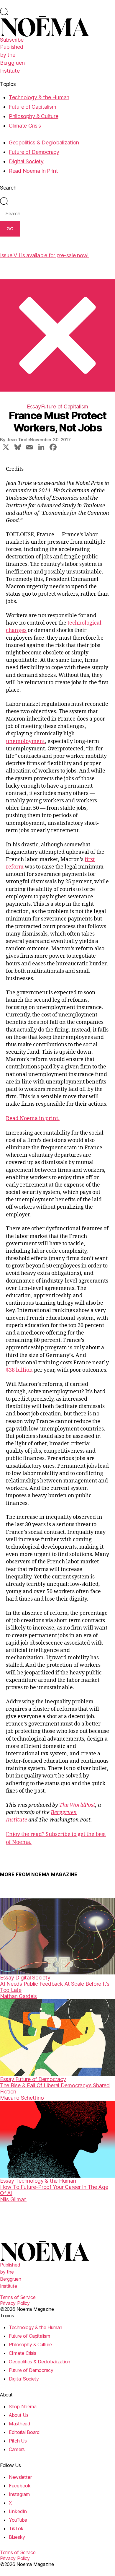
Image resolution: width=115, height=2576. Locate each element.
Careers (17, 2449)
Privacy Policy (15, 2303)
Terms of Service (18, 2297)
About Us (19, 2415)
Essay (34, 406)
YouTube (18, 2520)
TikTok (16, 2528)
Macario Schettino (22, 2098)
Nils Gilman (13, 2199)
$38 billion (19, 1370)
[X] (6, 448)
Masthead (20, 2424)
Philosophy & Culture (34, 116)
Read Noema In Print (33, 171)
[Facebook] (53, 448)
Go (10, 229)
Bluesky (17, 2537)
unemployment (25, 741)
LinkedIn (18, 2511)
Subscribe (12, 40)
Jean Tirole (18, 440)
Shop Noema (23, 2406)
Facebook (20, 2486)
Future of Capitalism (33, 107)
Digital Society (26, 161)
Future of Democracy (34, 152)
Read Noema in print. (33, 1118)
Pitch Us (18, 2441)
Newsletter (20, 2477)
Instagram (19, 2494)
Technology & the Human (39, 97)
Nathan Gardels (18, 1996)
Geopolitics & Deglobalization (44, 142)
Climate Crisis (25, 126)
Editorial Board (24, 2432)
